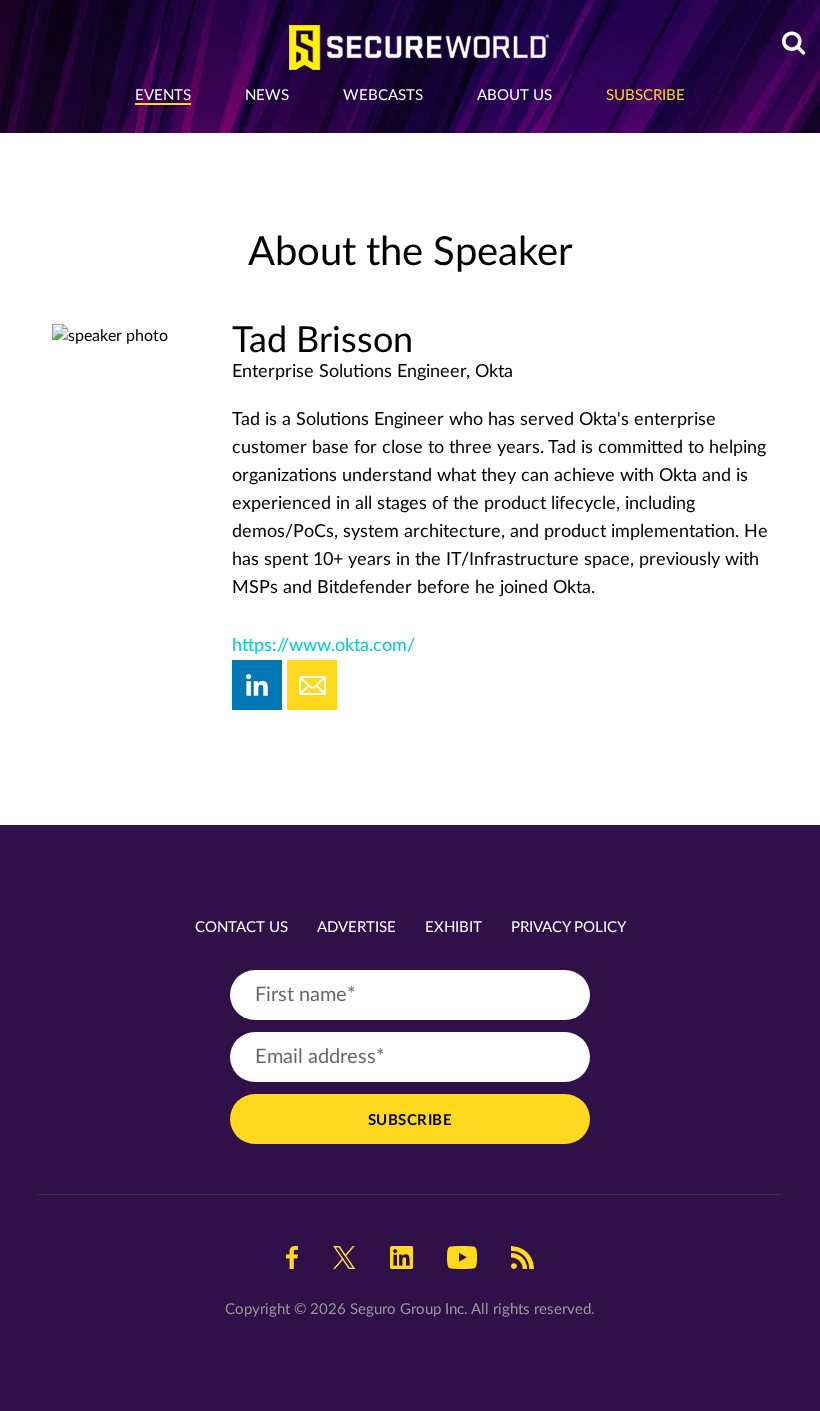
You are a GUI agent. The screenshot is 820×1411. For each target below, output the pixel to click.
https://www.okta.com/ (323, 646)
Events (163, 95)
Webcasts (383, 95)
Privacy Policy (568, 927)
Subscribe (645, 95)
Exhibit (453, 927)
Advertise (356, 927)
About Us (514, 95)
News (267, 95)
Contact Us (241, 927)
